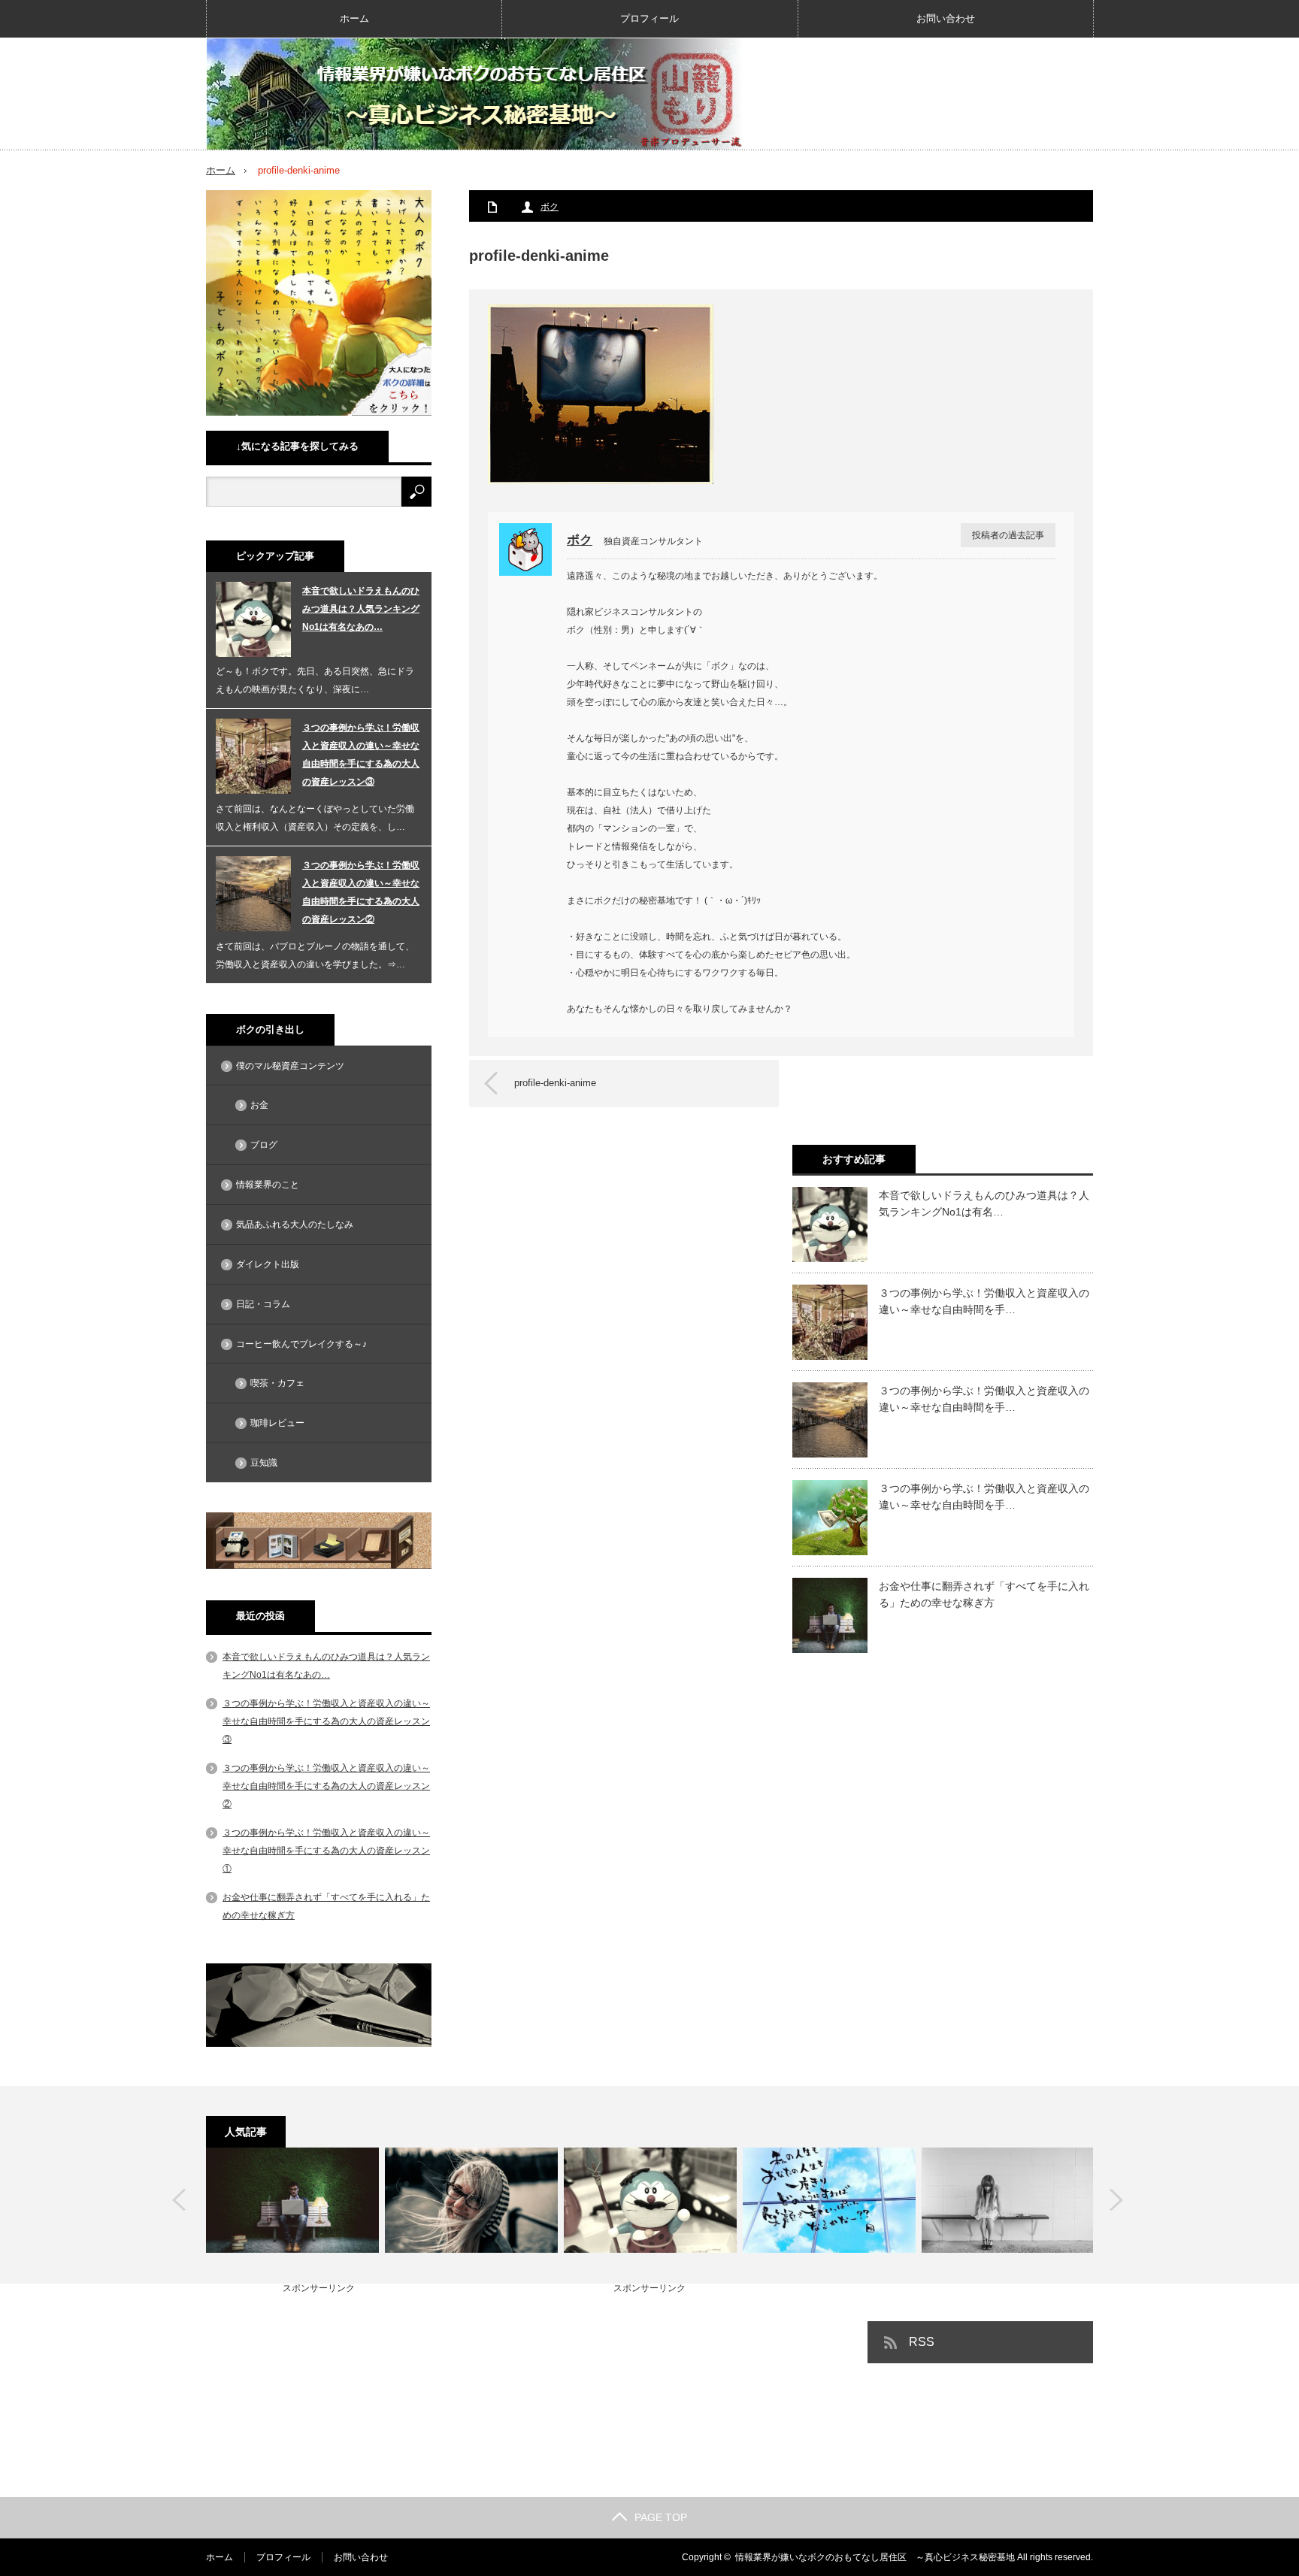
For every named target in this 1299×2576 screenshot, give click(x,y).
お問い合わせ (946, 18)
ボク (550, 207)
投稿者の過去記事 (1008, 535)
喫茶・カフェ (277, 1383)
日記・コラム (263, 1304)
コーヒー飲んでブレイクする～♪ (301, 1344)
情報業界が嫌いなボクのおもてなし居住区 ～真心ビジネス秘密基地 (875, 2557)
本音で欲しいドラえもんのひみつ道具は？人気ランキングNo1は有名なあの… (361, 609)
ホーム (354, 18)
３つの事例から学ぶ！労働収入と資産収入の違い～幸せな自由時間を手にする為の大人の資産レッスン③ (361, 755)
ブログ (264, 1145)
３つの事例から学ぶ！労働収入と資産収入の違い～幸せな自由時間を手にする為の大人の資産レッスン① (326, 1851)
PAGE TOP (661, 2517)
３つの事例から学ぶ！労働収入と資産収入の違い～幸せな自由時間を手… (984, 1301)
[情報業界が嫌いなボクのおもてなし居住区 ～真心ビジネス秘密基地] (475, 94)
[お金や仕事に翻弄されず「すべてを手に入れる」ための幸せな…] (292, 2200)
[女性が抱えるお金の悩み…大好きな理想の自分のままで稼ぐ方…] (1008, 2200)
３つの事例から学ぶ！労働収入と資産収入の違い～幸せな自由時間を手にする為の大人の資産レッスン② (361, 892)
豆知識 (264, 1463)
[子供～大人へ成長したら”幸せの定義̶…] (471, 2200)
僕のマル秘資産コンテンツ (290, 1066)
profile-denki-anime (555, 1083)
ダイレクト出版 (268, 1264)
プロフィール (649, 18)
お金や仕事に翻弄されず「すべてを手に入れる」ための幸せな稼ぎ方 (984, 1594)
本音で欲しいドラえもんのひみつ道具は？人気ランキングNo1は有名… (984, 1203)
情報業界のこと (268, 1185)
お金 (259, 1105)
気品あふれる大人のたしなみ (295, 1224)
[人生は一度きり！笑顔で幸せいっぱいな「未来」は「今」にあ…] (829, 2200)
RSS (922, 2342)
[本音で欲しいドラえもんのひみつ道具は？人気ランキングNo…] (650, 2200)
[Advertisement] (319, 2387)
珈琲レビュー (277, 1423)
